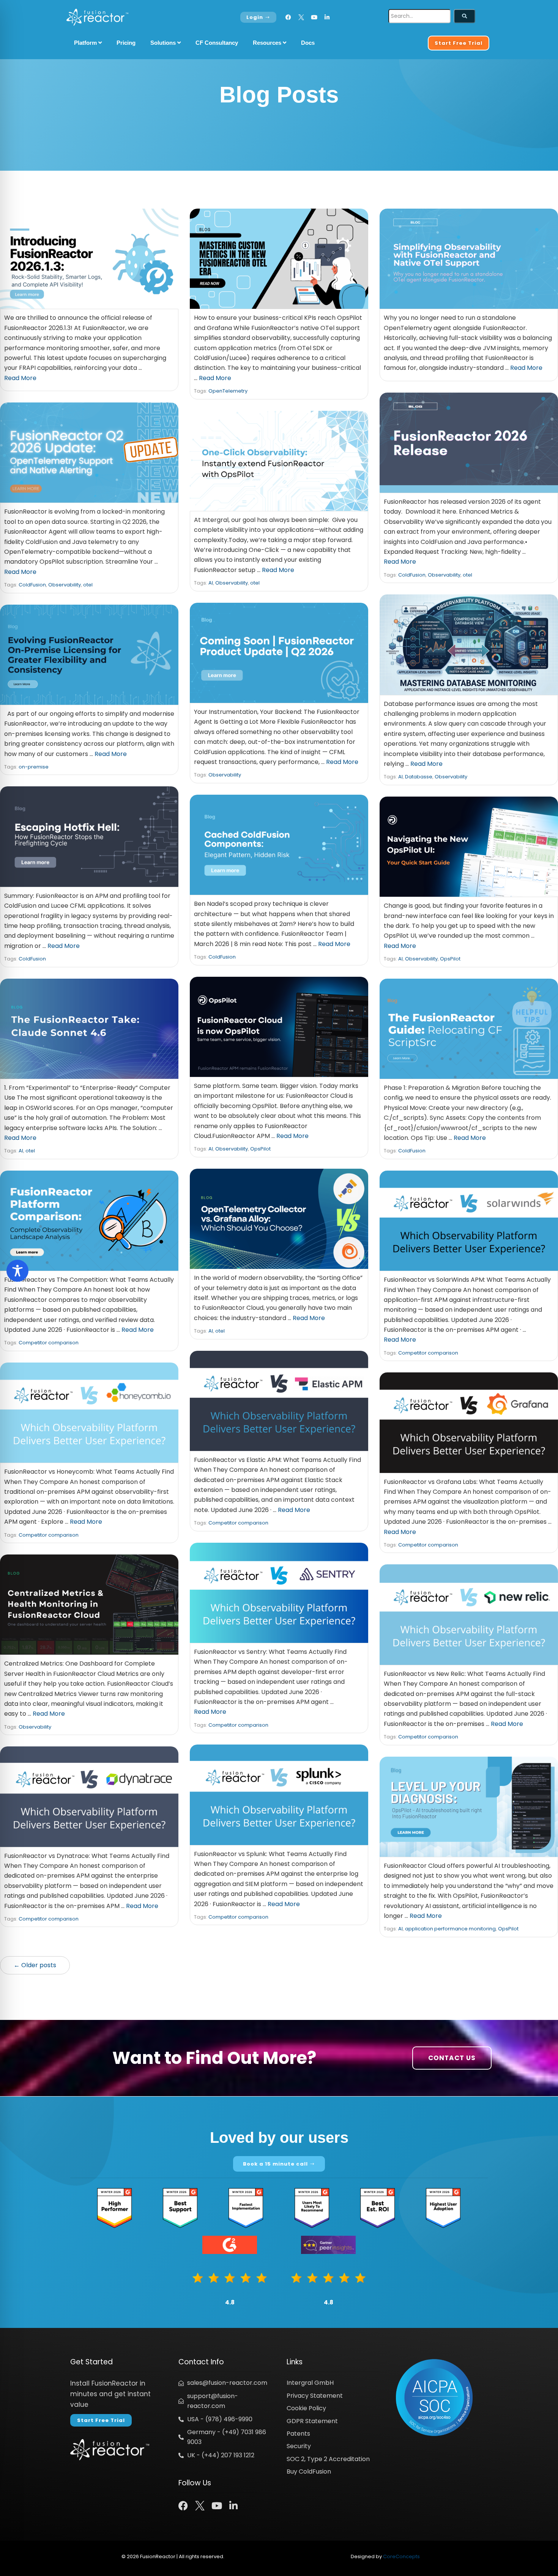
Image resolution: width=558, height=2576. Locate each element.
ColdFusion (412, 575)
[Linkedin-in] (327, 17)
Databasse (419, 777)
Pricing (126, 43)
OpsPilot (450, 959)
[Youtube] (314, 17)
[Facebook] (288, 17)
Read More (20, 378)
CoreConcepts (401, 2556)
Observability (444, 575)
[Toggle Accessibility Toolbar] (17, 1271)
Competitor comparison (49, 1343)
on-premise (34, 767)
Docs (308, 43)
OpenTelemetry (228, 391)
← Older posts (35, 1965)
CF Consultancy (217, 43)
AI (211, 583)
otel (467, 575)
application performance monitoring (450, 1929)
